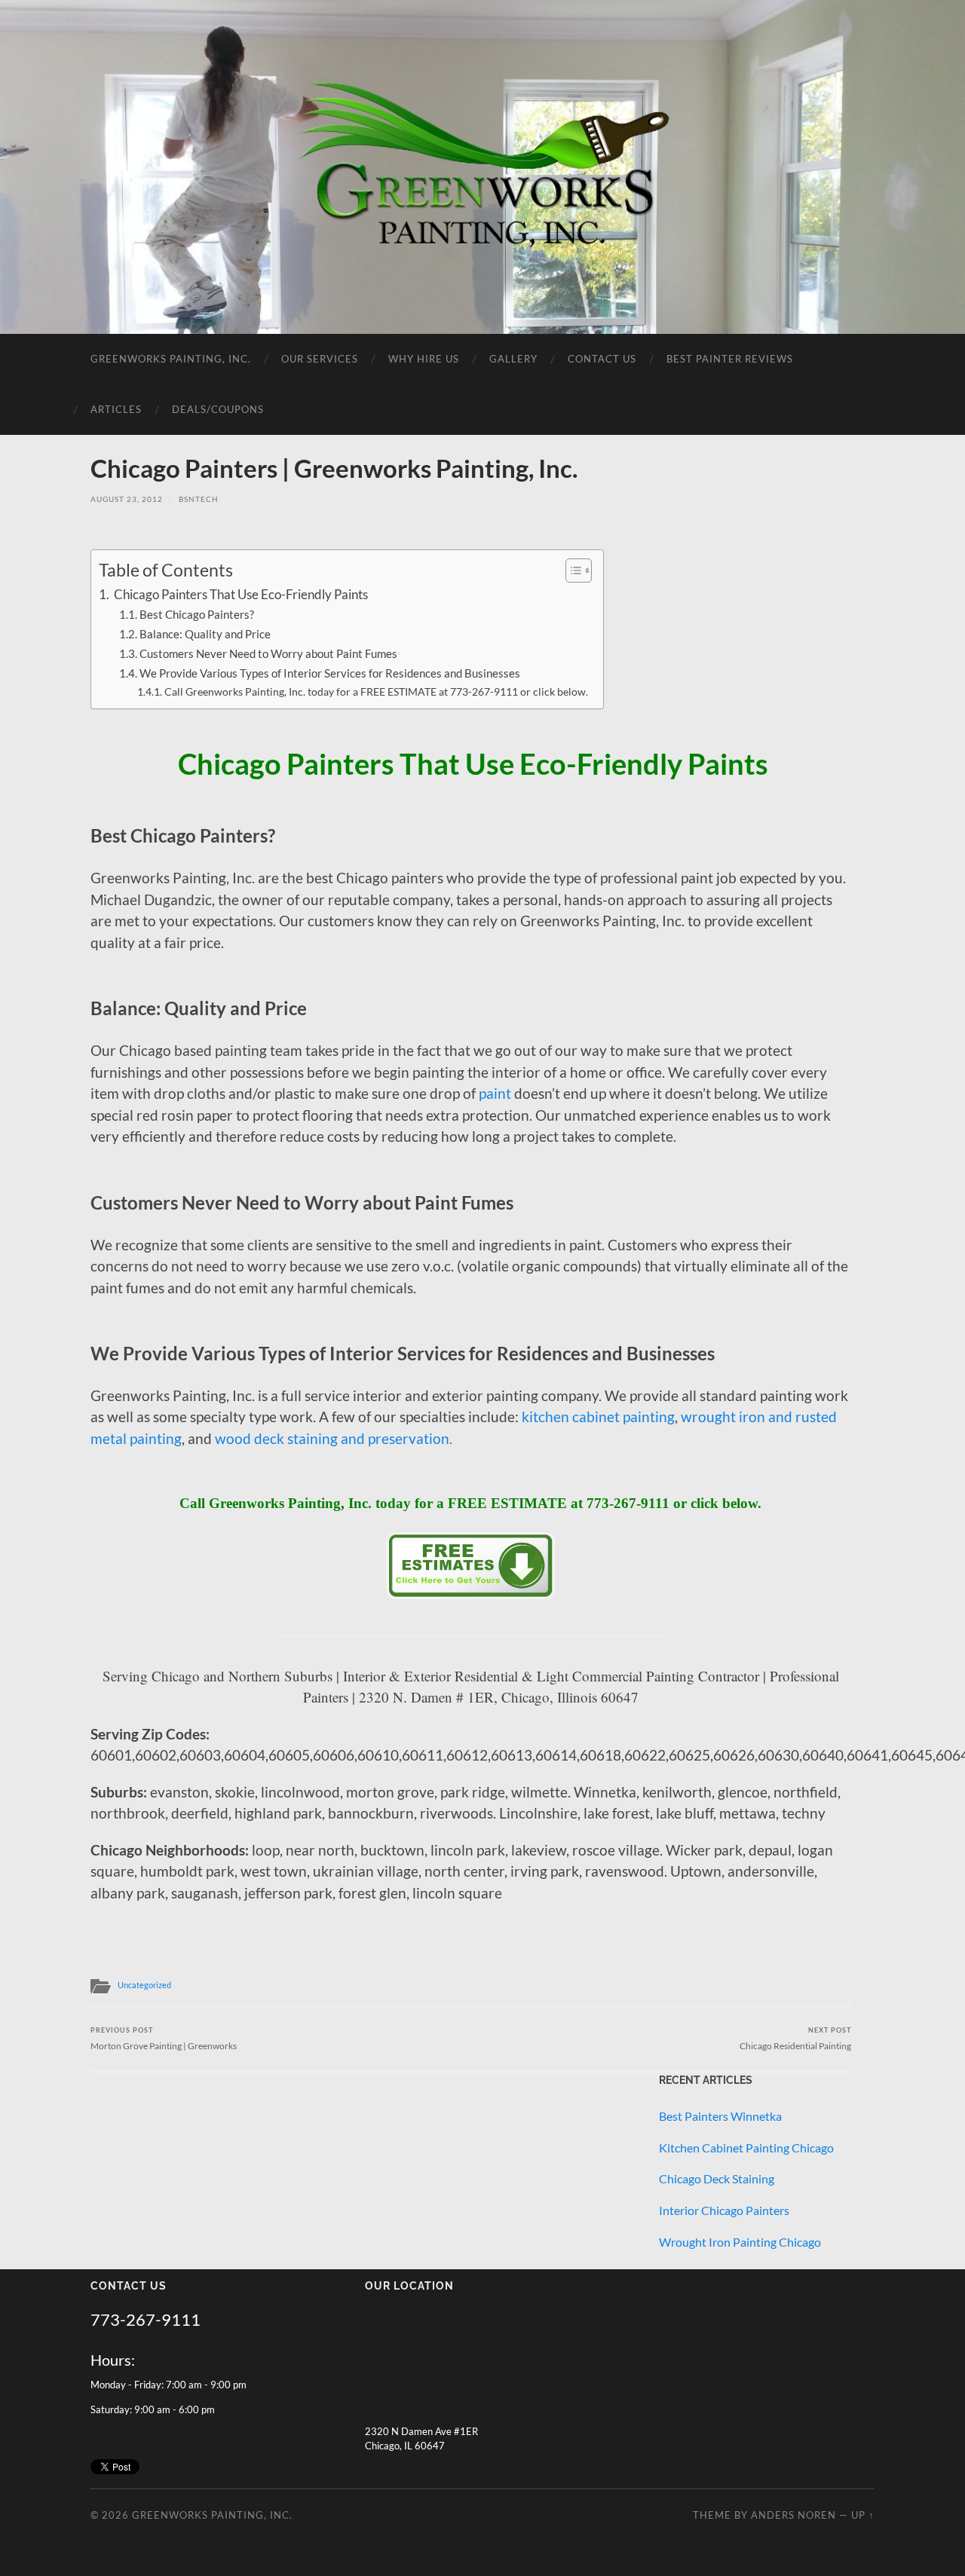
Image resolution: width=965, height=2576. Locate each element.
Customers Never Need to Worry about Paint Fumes (268, 653)
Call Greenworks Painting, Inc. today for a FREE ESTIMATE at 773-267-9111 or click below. (376, 691)
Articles (116, 409)
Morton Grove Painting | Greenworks (164, 2038)
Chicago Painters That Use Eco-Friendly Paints (240, 594)
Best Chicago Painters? (197, 614)
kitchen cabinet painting (598, 1416)
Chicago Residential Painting (795, 2038)
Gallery (513, 359)
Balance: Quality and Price (205, 634)
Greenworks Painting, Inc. (171, 359)
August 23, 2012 (127, 499)
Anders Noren (793, 2515)
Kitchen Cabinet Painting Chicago (746, 2148)
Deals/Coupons (218, 409)
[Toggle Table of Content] (571, 571)
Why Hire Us (424, 359)
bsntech (199, 499)
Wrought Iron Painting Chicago (740, 2242)
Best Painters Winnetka (720, 2116)
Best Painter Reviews (730, 359)
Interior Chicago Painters (724, 2210)
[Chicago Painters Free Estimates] (471, 1594)
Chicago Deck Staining (717, 2178)
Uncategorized (144, 1985)
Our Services (320, 359)
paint (495, 1093)
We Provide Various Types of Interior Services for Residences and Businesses (330, 673)
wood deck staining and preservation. (334, 1438)
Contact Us (602, 359)
